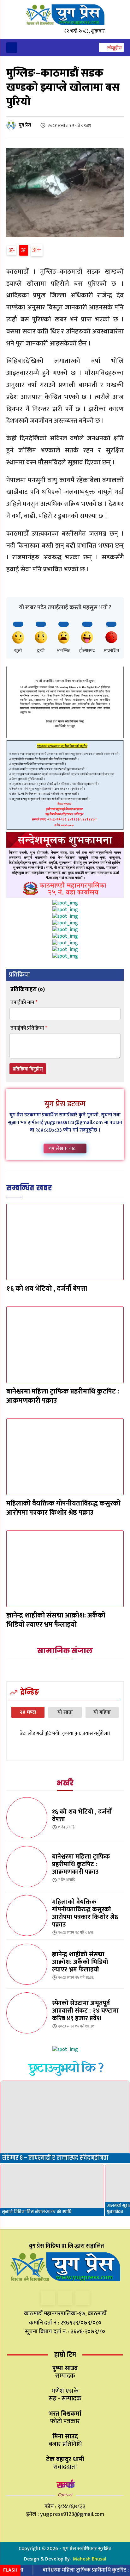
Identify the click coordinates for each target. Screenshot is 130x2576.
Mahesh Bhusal (90, 2559)
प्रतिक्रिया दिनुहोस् (28, 1069)
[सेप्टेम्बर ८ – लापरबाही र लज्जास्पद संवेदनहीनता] (65, 2122)
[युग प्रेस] (12, 125)
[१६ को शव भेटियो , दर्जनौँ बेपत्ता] (65, 1242)
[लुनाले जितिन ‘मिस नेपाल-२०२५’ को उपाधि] (52, 2190)
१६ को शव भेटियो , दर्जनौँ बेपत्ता (47, 1289)
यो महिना (102, 1712)
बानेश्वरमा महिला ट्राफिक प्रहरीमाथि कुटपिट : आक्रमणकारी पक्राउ (63, 1396)
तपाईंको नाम (24, 1003)
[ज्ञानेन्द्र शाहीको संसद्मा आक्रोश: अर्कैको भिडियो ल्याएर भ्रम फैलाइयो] (65, 1569)
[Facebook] (48, 2298)
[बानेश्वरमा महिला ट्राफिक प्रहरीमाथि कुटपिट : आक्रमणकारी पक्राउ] (65, 1345)
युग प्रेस (25, 125)
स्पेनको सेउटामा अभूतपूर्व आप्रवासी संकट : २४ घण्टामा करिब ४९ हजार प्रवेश (85, 2011)
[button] (111, 48)
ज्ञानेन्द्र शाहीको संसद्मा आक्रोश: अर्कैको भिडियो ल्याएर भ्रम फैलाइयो (56, 1620)
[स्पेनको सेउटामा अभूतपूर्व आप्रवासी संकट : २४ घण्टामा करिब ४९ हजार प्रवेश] (27, 2013)
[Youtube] (83, 2298)
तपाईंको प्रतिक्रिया (29, 1028)
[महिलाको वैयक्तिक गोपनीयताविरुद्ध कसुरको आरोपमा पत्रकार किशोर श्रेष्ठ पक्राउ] (65, 1457)
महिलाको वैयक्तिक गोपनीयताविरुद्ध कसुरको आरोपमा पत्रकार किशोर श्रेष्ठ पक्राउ (63, 1508)
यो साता (65, 1712)
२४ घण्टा (28, 1712)
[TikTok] (65, 2298)
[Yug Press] (65, 15)
